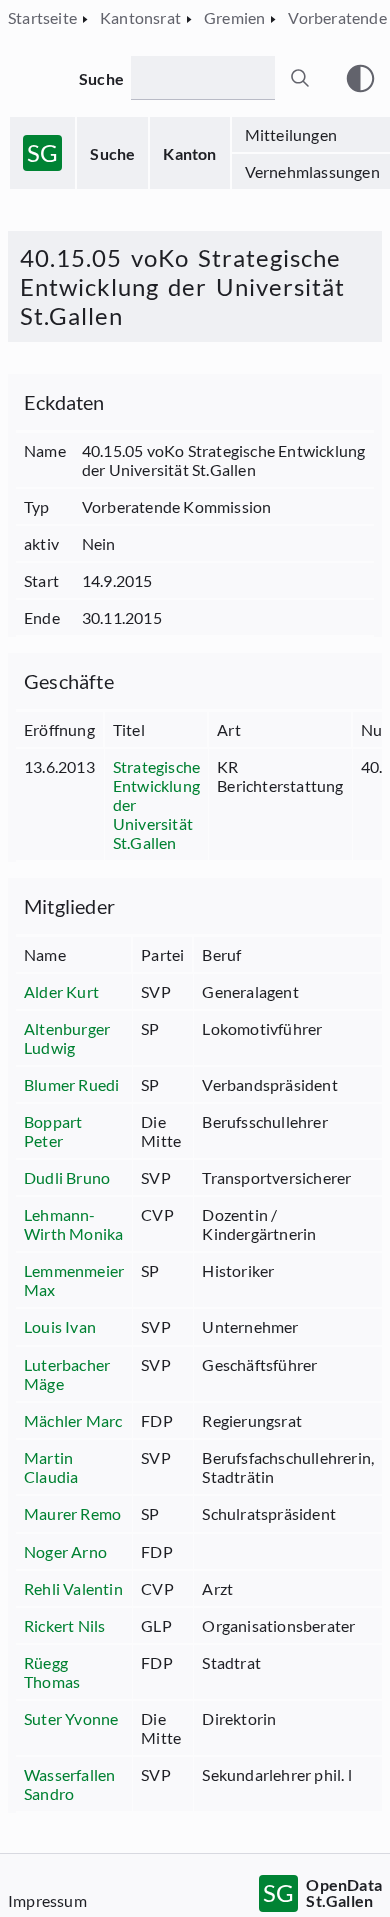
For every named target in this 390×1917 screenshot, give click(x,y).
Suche (112, 153)
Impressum (47, 1900)
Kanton (189, 153)
